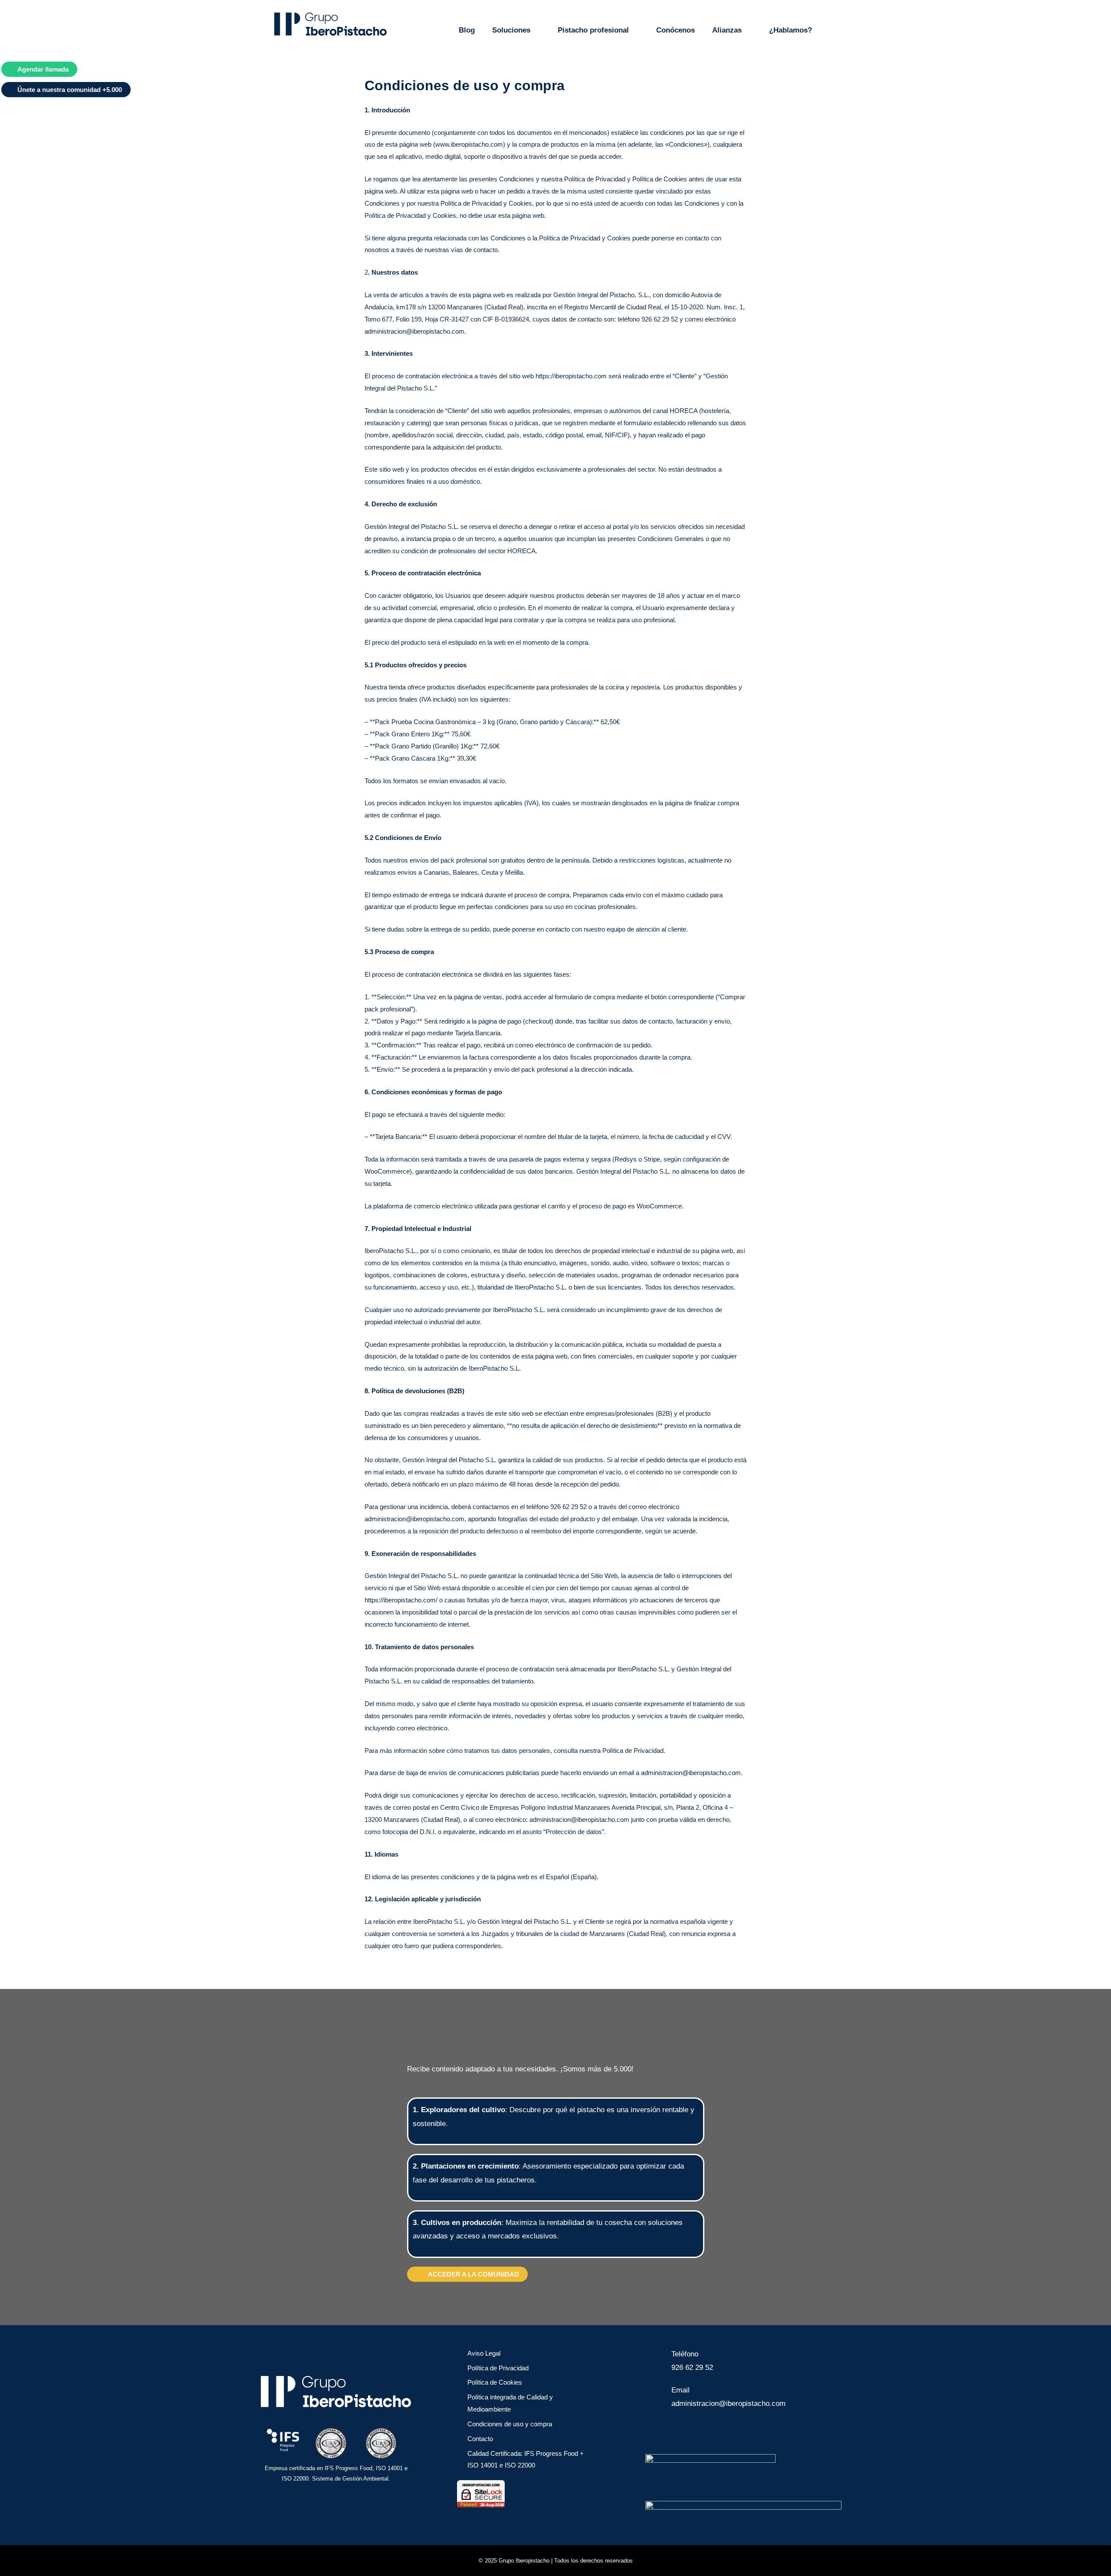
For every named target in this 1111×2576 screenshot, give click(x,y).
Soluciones (511, 30)
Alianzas (727, 30)
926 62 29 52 (692, 2368)
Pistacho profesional (593, 30)
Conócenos (675, 30)
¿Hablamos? (791, 30)
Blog (467, 30)
